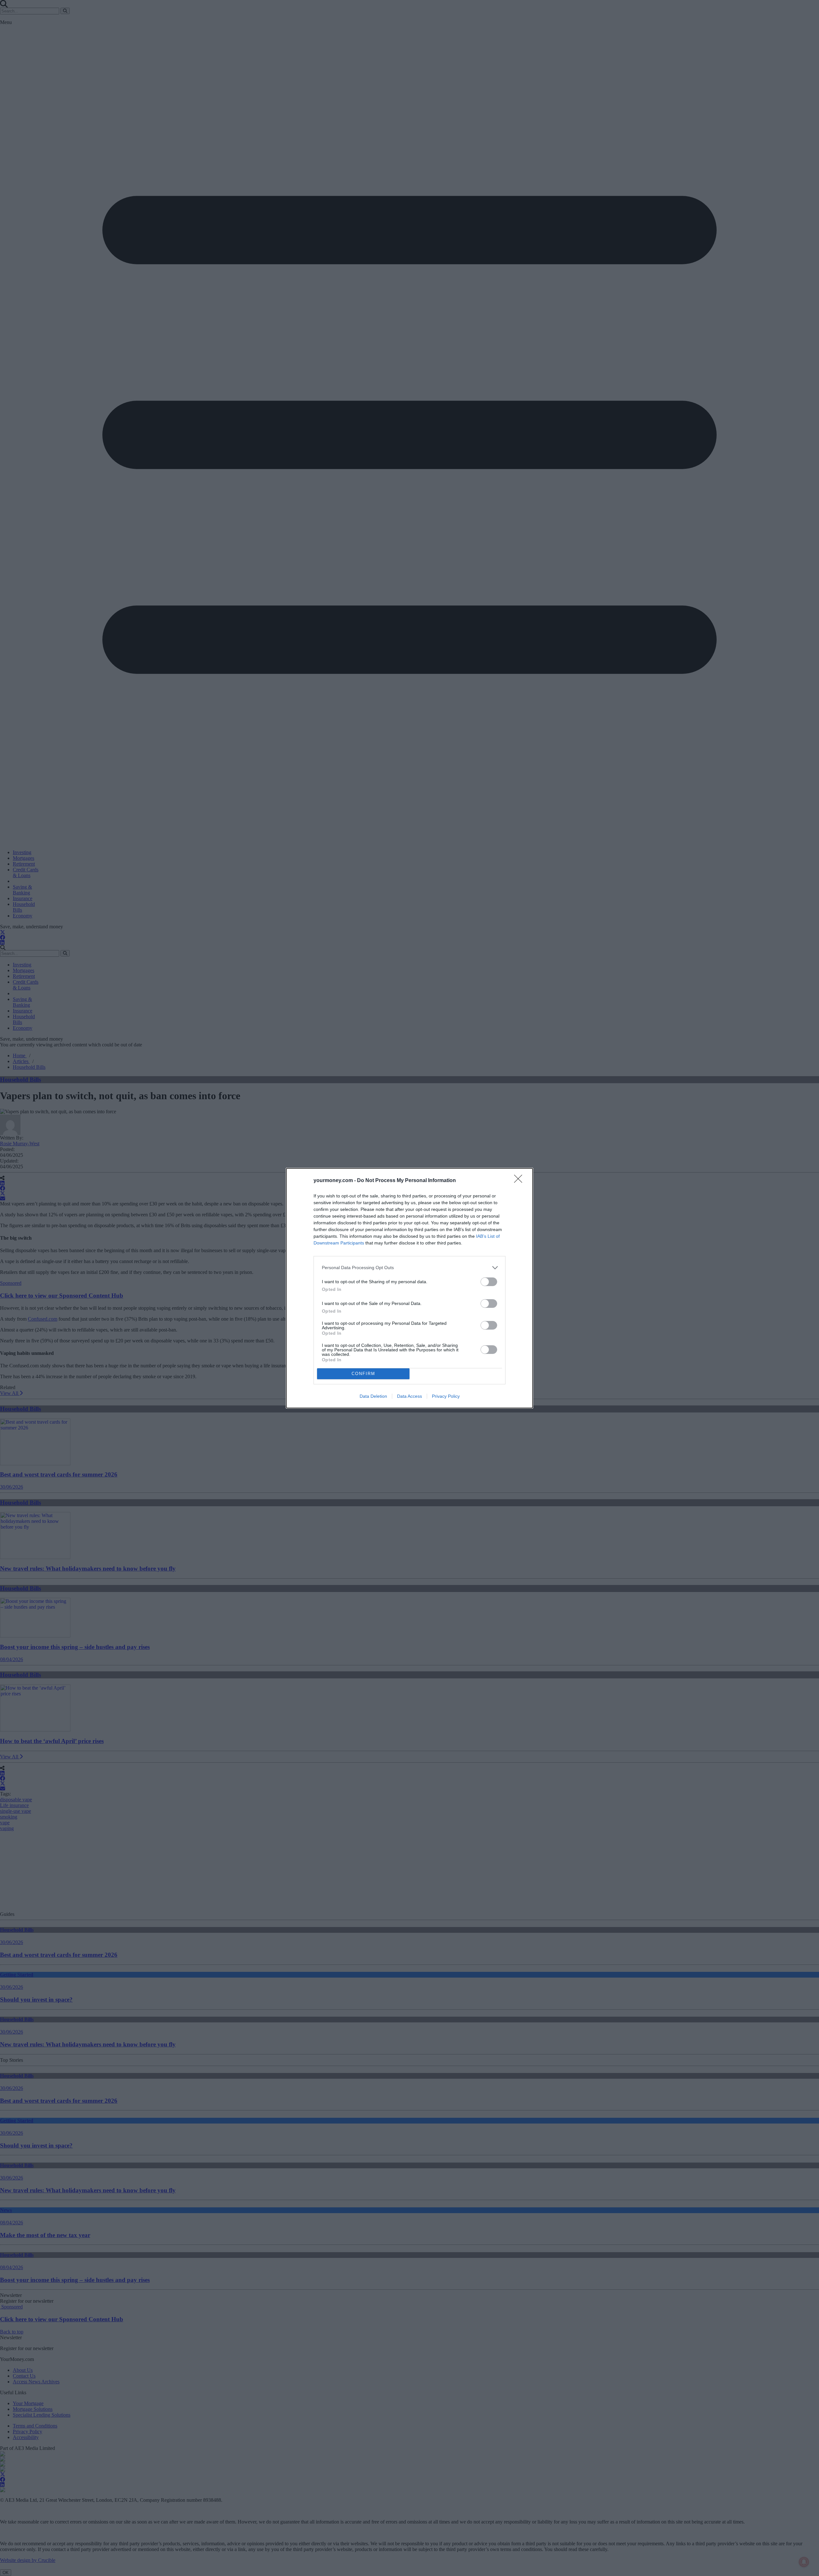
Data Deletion (373, 1396)
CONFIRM (363, 1374)
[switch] (489, 1282)
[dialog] (409, 1288)
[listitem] (409, 1268)
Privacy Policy (446, 1396)
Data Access (409, 1396)
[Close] (520, 1181)
